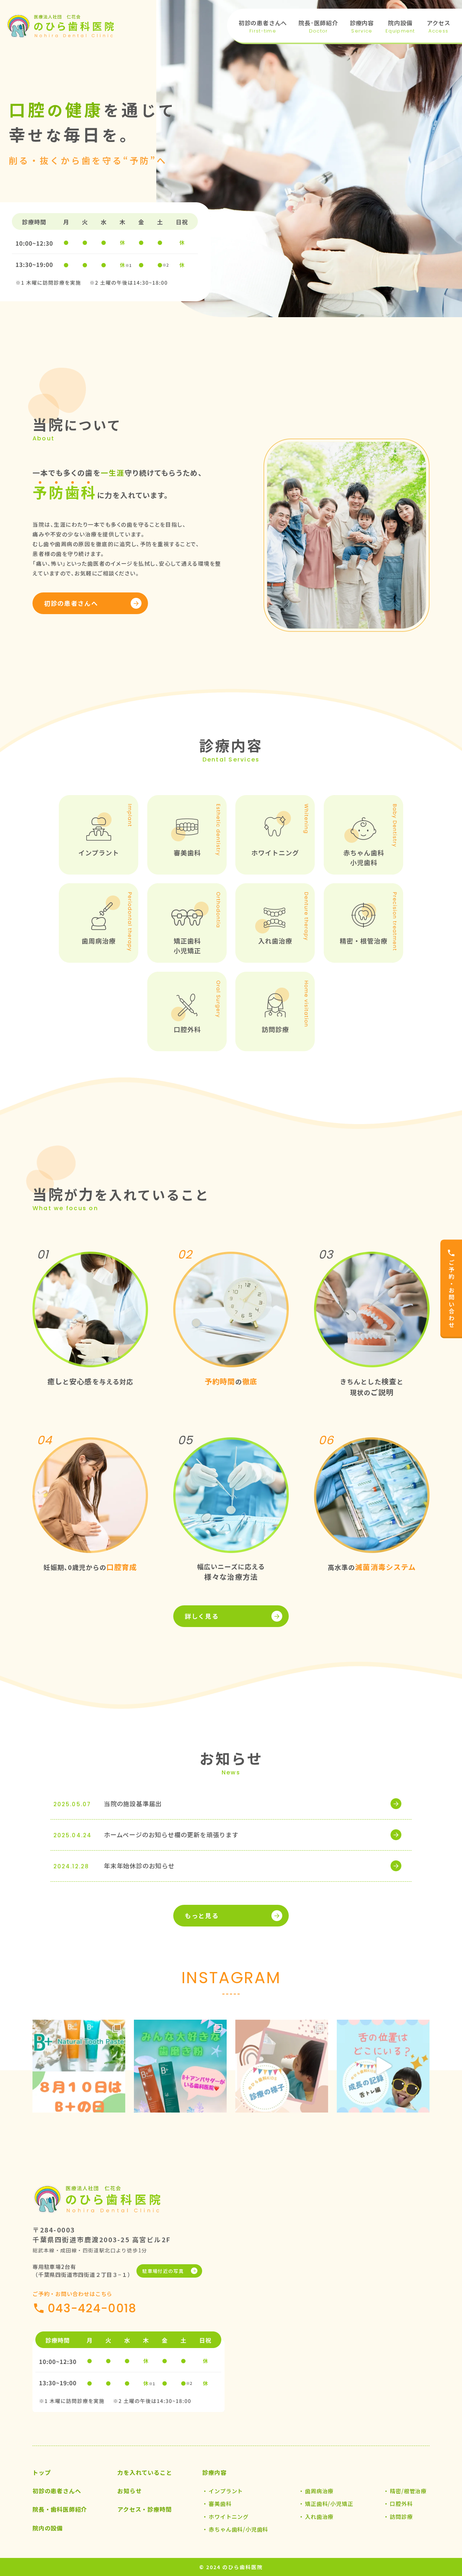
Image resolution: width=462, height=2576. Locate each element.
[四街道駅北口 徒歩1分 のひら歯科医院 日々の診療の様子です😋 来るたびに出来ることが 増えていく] (282, 2066)
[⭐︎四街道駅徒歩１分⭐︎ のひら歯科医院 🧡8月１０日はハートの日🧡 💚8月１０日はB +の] (79, 2066)
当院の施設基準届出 (133, 1803)
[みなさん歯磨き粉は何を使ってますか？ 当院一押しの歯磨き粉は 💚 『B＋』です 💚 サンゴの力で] (180, 2066)
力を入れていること (145, 2472)
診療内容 (214, 2472)
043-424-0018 (92, 2308)
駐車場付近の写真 (163, 2271)
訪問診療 (401, 2517)
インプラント (226, 2491)
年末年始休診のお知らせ (139, 1866)
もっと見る (202, 1915)
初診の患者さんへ (71, 603)
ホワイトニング (229, 2517)
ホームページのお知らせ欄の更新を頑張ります (171, 1835)
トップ (42, 2472)
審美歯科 (220, 2504)
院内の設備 (48, 2528)
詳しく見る (202, 1616)
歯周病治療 (319, 2491)
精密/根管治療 (408, 2491)
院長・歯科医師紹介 (60, 2509)
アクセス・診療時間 (144, 2509)
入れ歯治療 (319, 2517)
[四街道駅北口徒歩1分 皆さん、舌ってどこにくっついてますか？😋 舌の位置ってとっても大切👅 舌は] (383, 2066)
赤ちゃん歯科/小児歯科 (238, 2529)
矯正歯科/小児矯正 (329, 2504)
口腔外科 (401, 2504)
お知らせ (129, 2491)
